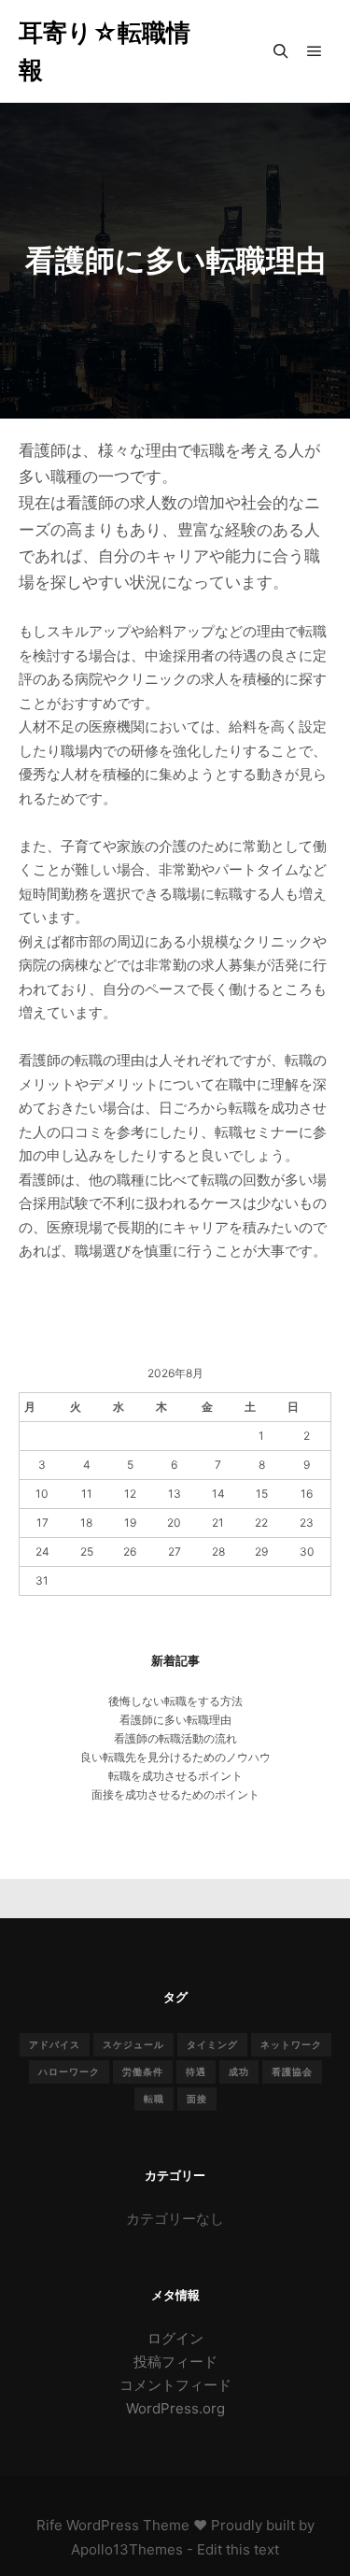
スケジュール (133, 2044)
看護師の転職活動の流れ (175, 1738)
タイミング (212, 2044)
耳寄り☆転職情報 (105, 51)
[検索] (281, 51)
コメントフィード (175, 2385)
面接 (197, 2099)
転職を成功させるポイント (175, 1776)
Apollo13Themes (127, 2549)
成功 (239, 2071)
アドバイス (55, 2044)
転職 (154, 2099)
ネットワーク (291, 2044)
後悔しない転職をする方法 (175, 1701)
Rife (49, 2525)
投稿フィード (175, 2362)
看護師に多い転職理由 (175, 1720)
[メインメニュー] (315, 51)
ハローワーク (69, 2071)
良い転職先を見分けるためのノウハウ (175, 1757)
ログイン (175, 2338)
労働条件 (143, 2071)
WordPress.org (175, 2408)
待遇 (196, 2071)
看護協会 (292, 2071)
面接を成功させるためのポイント (175, 1794)
